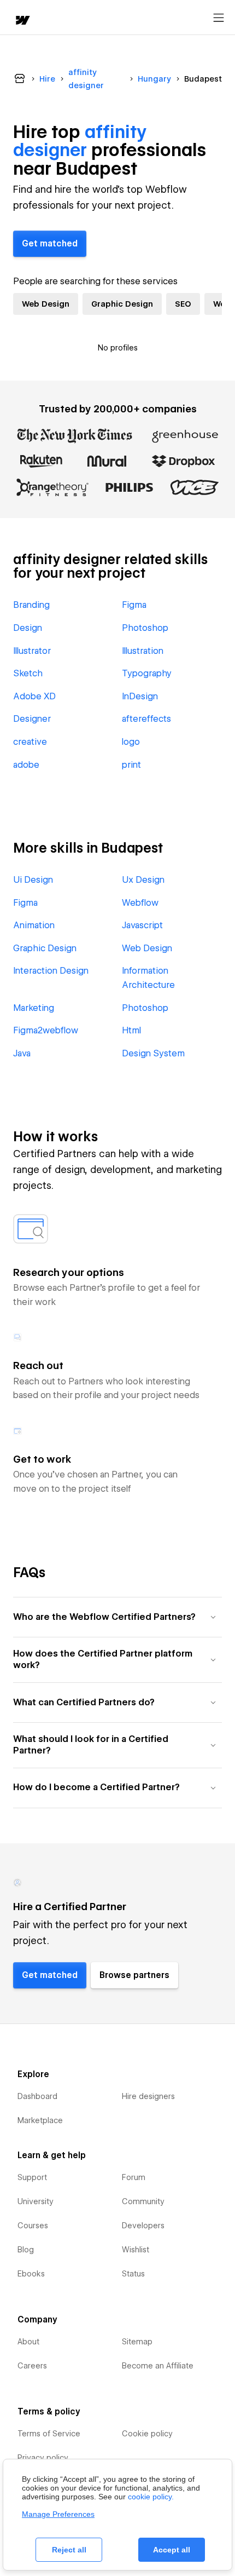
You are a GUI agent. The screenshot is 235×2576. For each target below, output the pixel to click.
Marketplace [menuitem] (40, 2120)
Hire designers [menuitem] (148, 2096)
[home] (22, 21)
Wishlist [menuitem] (136, 2250)
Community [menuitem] (143, 2201)
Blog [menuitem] (26, 2250)
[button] (117, 1617)
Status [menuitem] (133, 2274)
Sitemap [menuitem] (137, 2342)
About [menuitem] (28, 2342)
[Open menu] (219, 18)
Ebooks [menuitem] (31, 2274)
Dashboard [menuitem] (37, 2096)
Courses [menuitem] (33, 2226)
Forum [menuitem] (134, 2177)
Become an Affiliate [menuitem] (158, 2366)
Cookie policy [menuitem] (147, 2434)
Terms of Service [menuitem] (49, 2434)
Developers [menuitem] (143, 2226)
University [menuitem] (36, 2201)
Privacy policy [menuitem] (43, 2458)
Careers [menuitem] (32, 2366)
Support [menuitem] (32, 2177)
